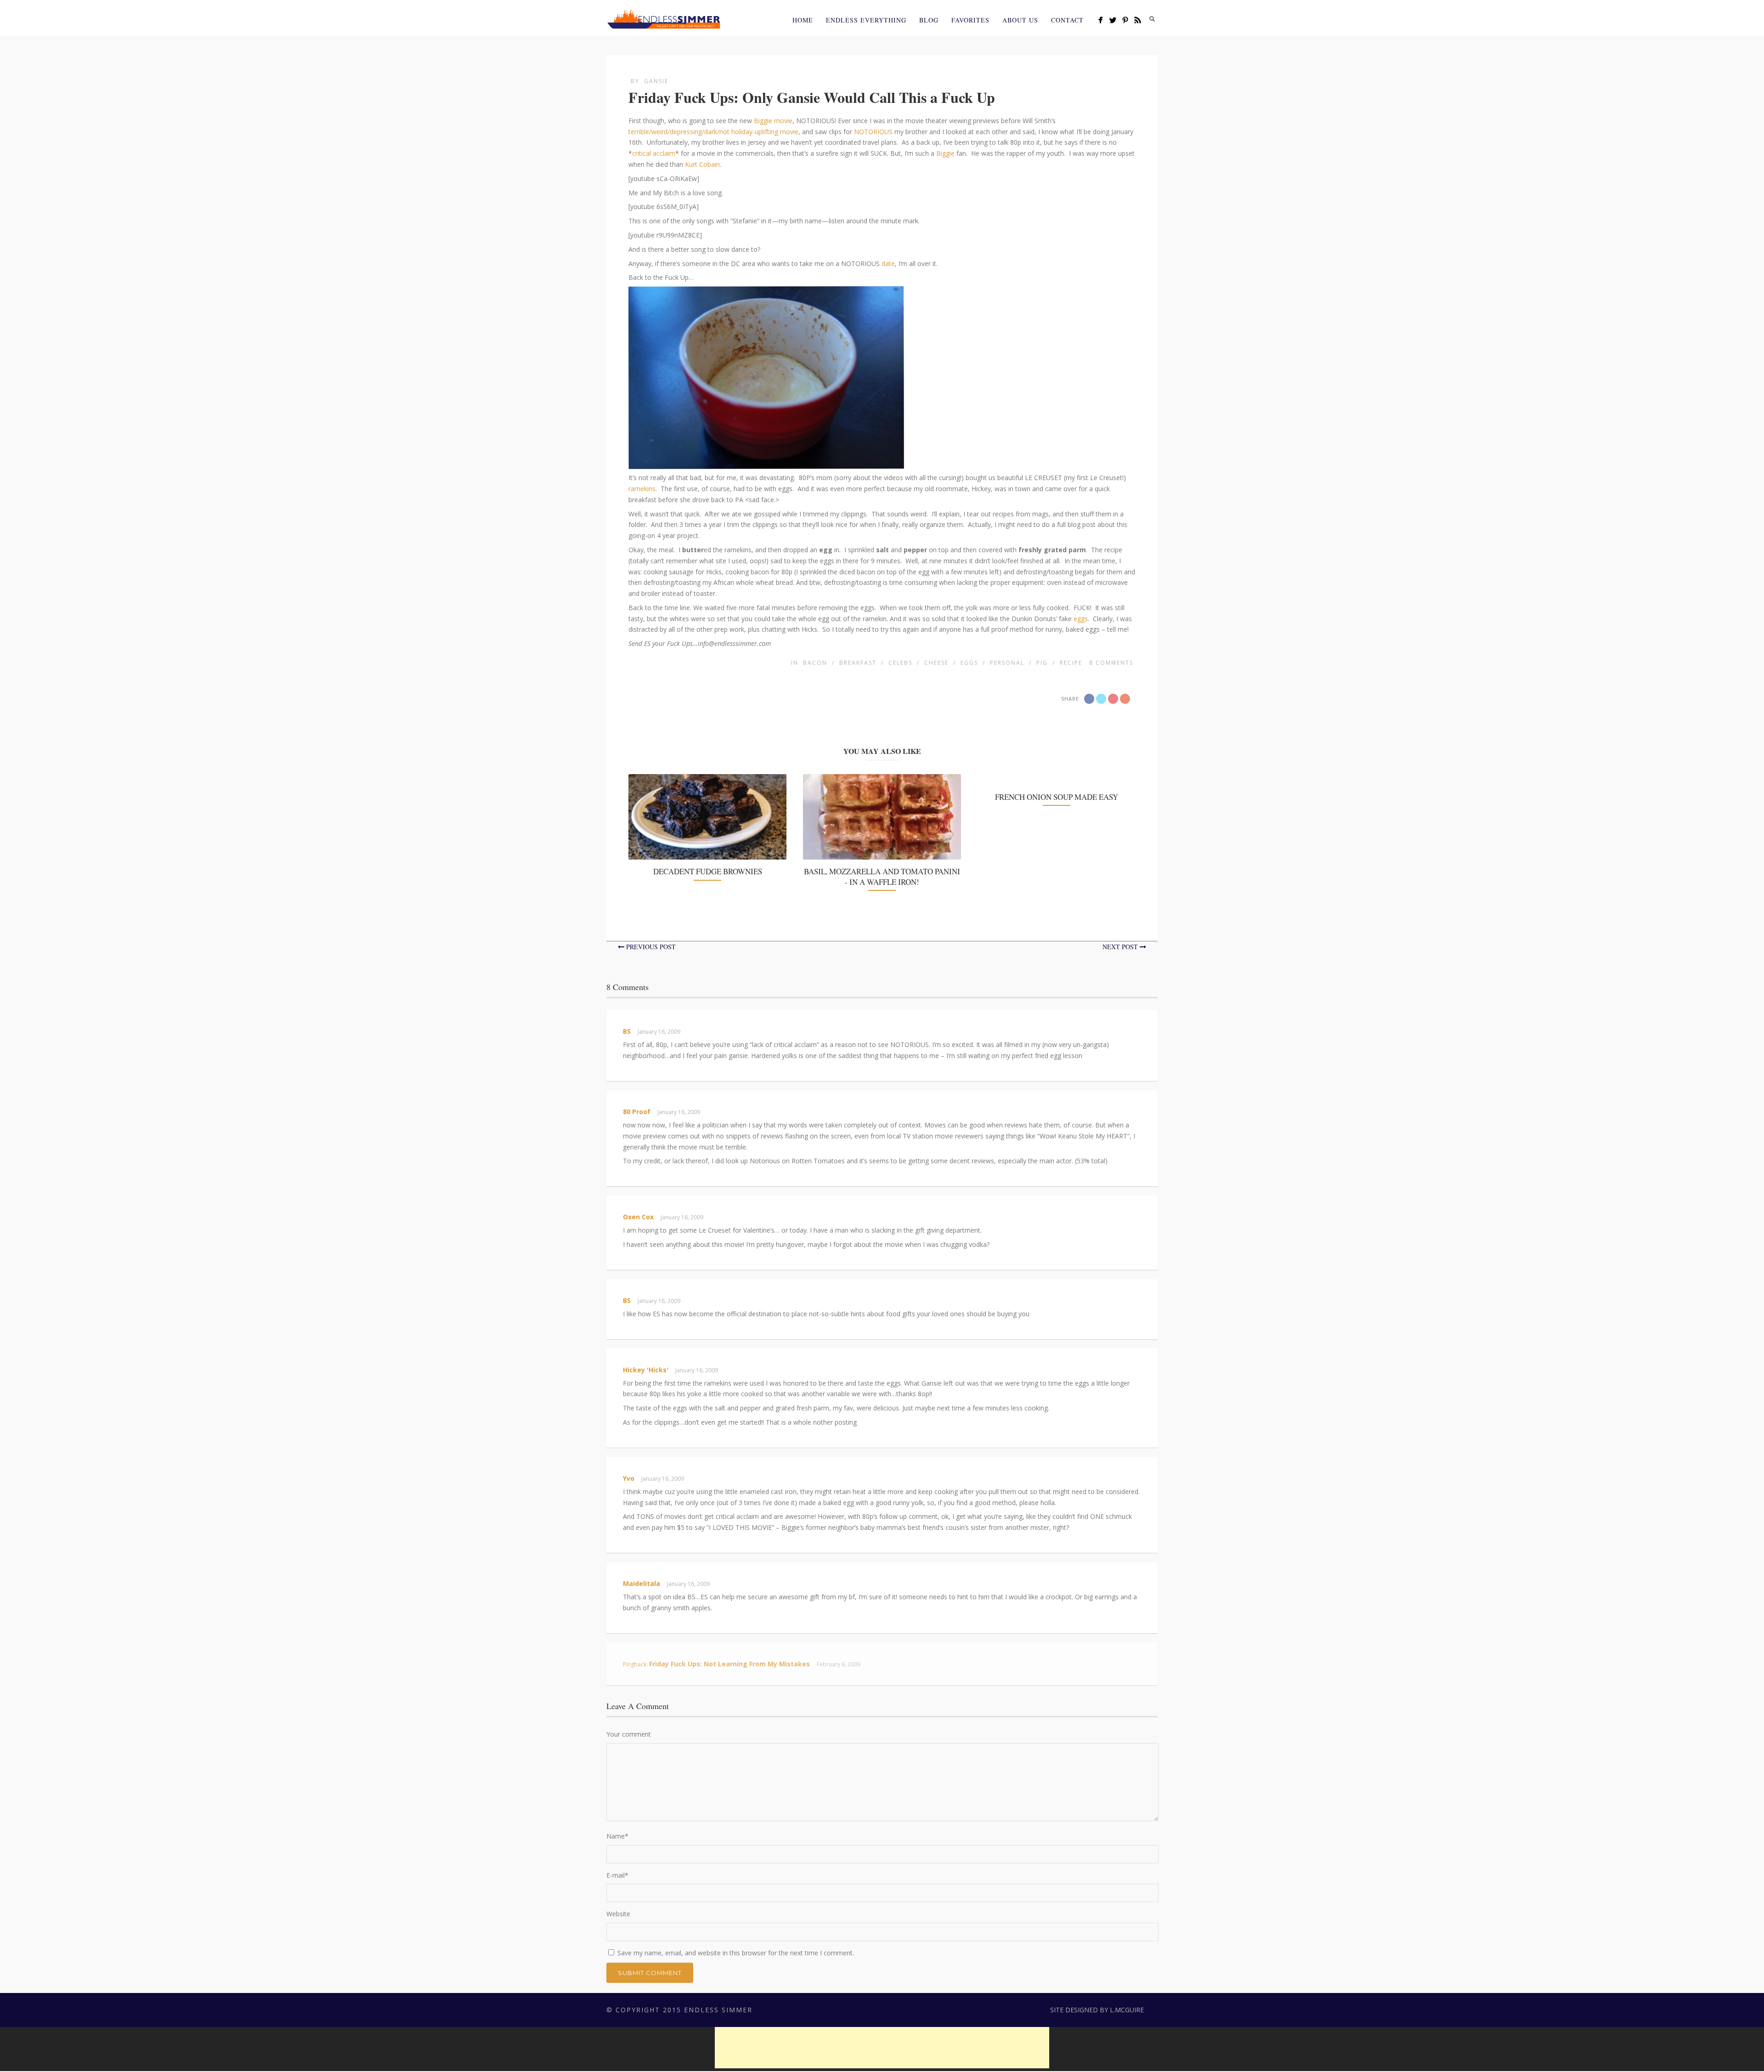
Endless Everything (866, 20)
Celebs (900, 663)
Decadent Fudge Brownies (708, 871)
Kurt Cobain (702, 164)
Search (1152, 19)
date (887, 263)
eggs (1080, 619)
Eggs (969, 663)
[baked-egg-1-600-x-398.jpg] (766, 463)
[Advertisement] (882, 2048)
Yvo (629, 1478)
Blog (929, 20)
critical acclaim (654, 153)
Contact (1067, 20)
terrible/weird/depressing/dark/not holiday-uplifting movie (713, 132)
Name (617, 1836)
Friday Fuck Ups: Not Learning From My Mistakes (729, 1664)
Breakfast (858, 663)
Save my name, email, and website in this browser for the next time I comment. (736, 1953)
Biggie (945, 153)
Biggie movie (773, 121)
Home (803, 20)
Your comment (629, 1734)
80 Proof (637, 1112)
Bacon (815, 663)
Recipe (1071, 663)
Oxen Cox (638, 1217)
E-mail (617, 1875)
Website (618, 1914)
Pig (1042, 663)
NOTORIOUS (873, 132)
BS (627, 1031)
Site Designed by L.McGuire (1097, 2010)
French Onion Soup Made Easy (1057, 797)
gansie (656, 81)
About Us (1020, 20)
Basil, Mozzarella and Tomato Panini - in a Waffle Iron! (882, 876)
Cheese (936, 663)
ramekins (642, 489)
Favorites (970, 20)
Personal (1007, 663)
